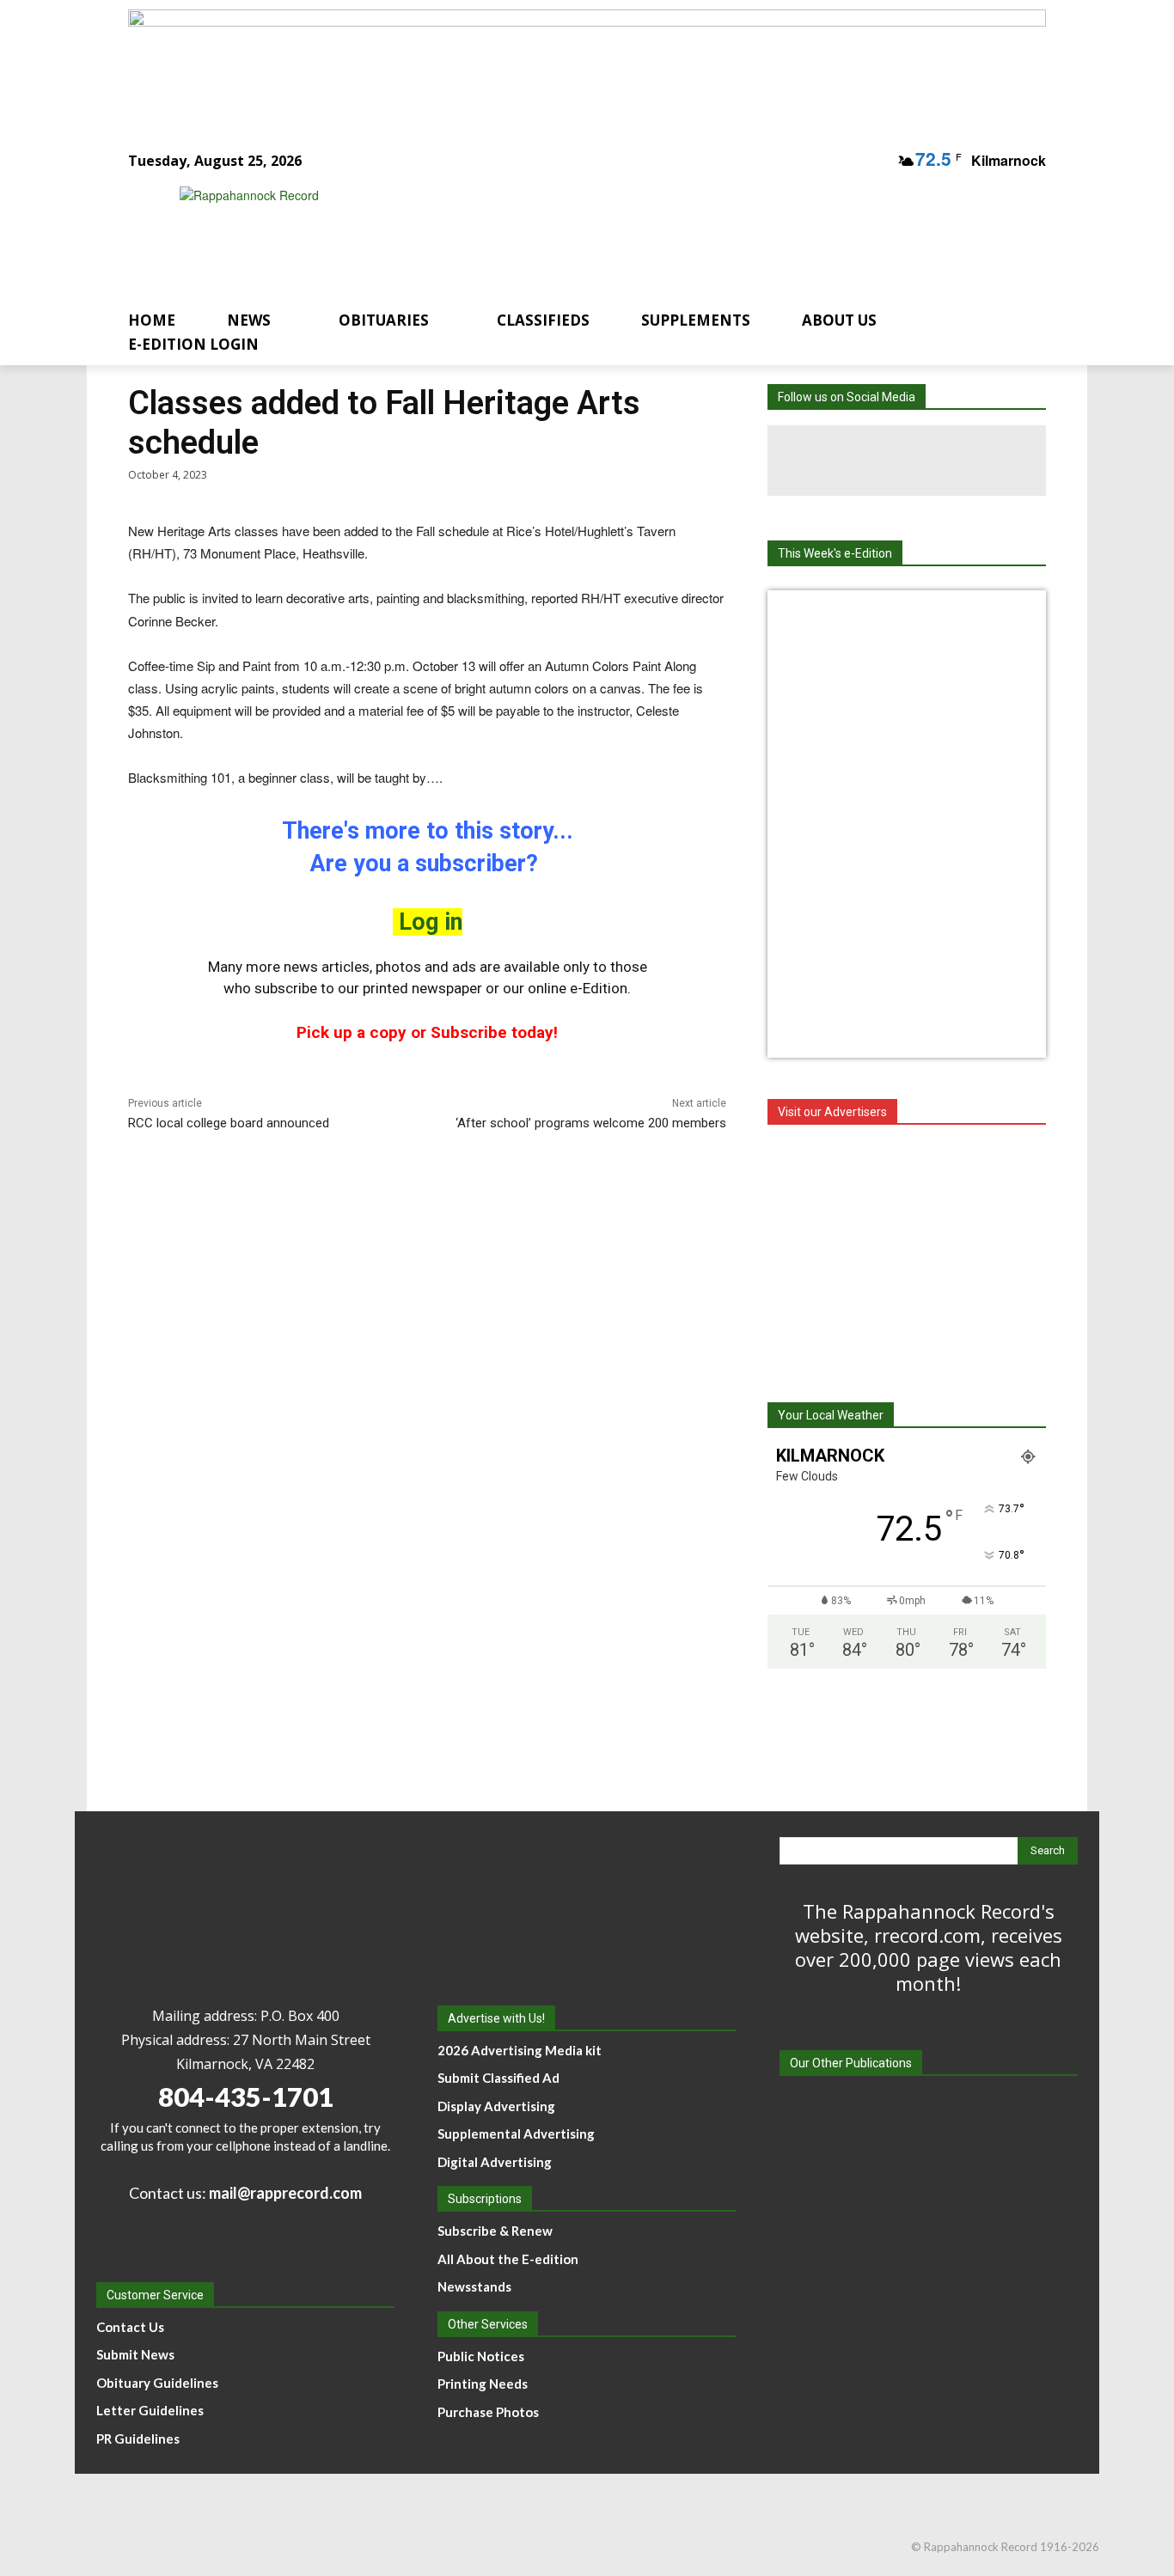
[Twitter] (977, 461)
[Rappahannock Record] (566, 234)
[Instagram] (907, 461)
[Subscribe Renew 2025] (587, 63)
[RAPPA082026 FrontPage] (907, 615)
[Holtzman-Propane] (907, 1254)
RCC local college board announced (229, 1123)
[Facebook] (836, 461)
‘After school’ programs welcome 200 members (591, 1123)
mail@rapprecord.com (285, 2193)
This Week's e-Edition (835, 553)
